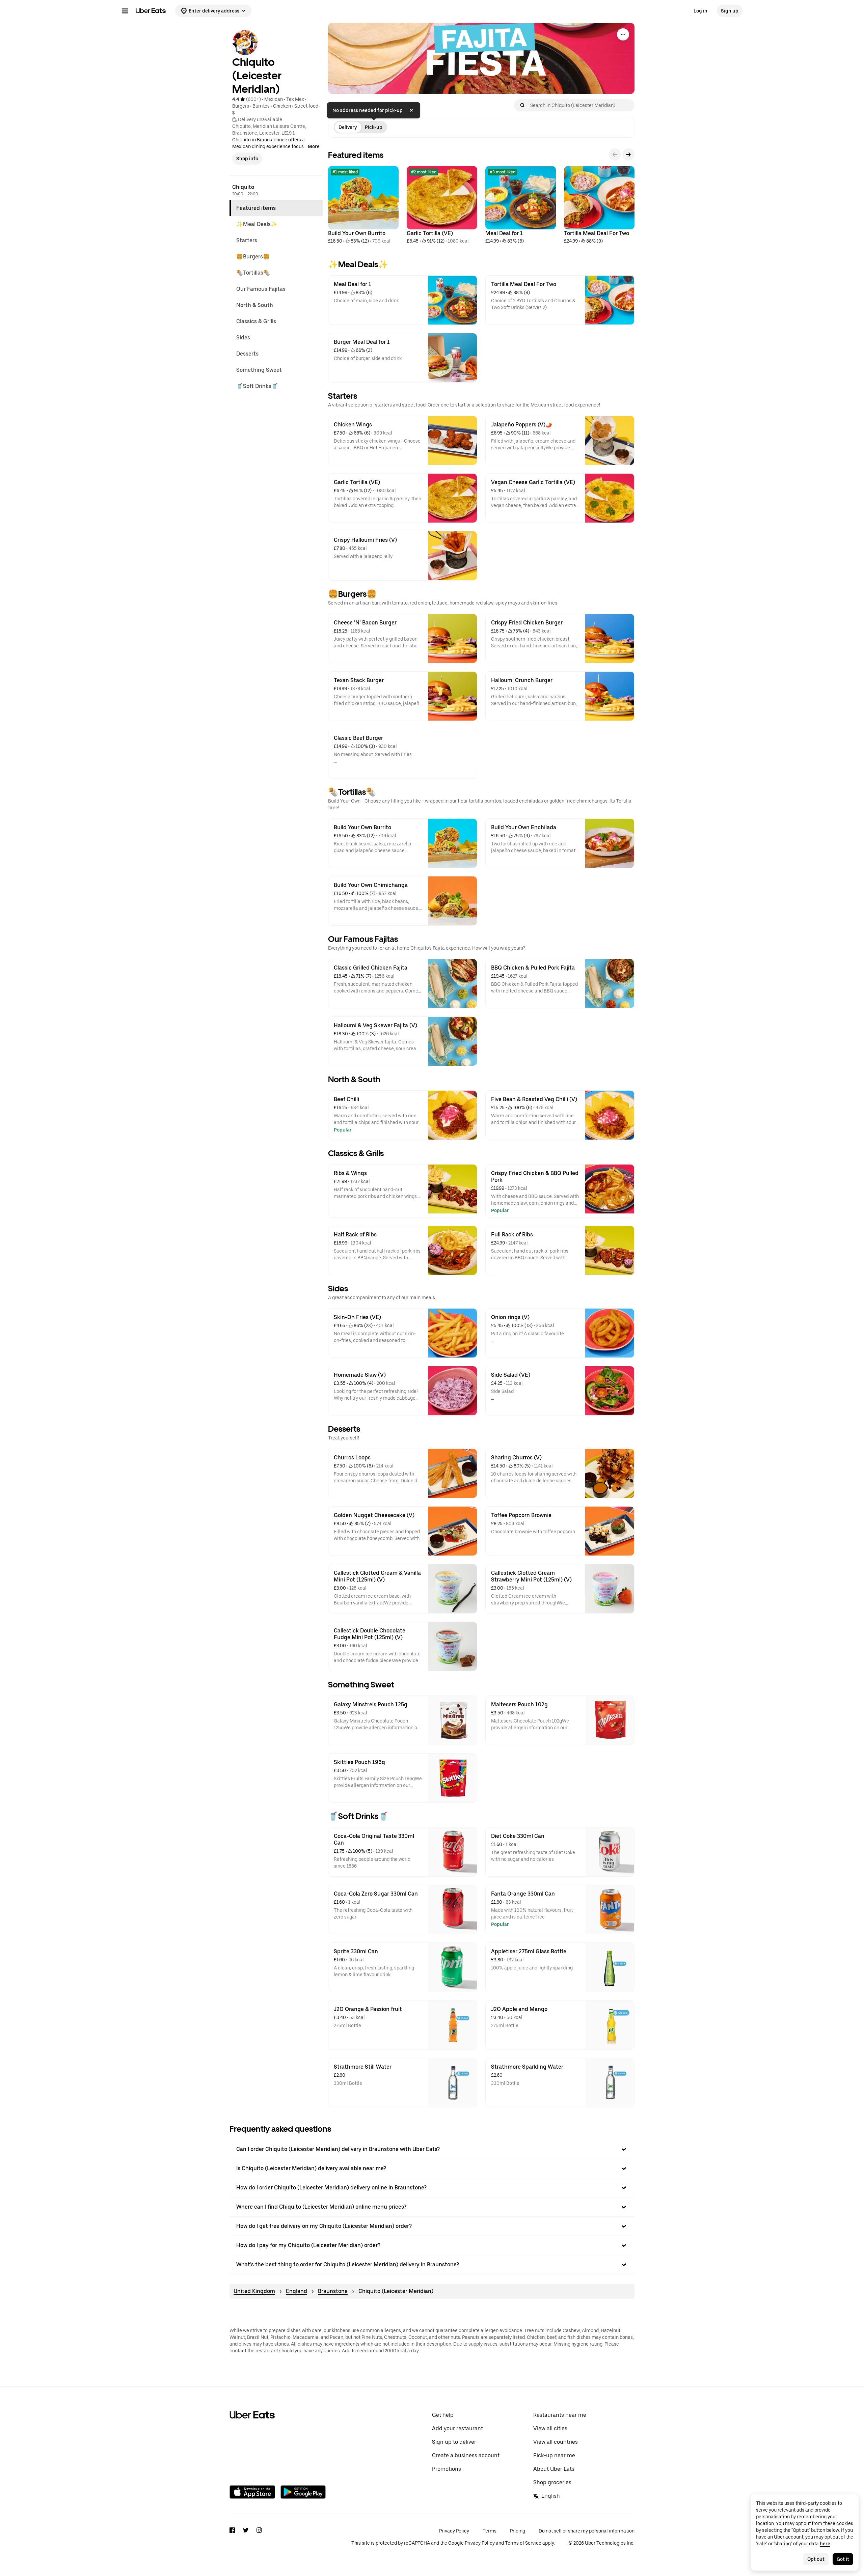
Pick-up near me (554, 2455)
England (296, 2291)
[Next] (628, 155)
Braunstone (333, 2291)
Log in (700, 11)
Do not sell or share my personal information (587, 2531)
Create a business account (466, 2455)
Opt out (816, 2559)
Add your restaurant (457, 2428)
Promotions (447, 2469)
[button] (432, 2149)
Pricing (518, 2531)
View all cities (550, 2428)
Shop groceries (552, 2482)
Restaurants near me (560, 2415)
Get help (443, 2415)
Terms (490, 2531)
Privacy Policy (454, 2531)
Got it (843, 2559)
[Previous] (615, 155)
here (825, 2544)
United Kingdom (254, 2291)
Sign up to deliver (454, 2442)
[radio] (348, 127)
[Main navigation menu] (125, 11)
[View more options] (623, 34)
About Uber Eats (554, 2469)
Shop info (247, 159)
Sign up (730, 11)
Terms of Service (523, 2543)
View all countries (556, 2442)
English (551, 2496)
